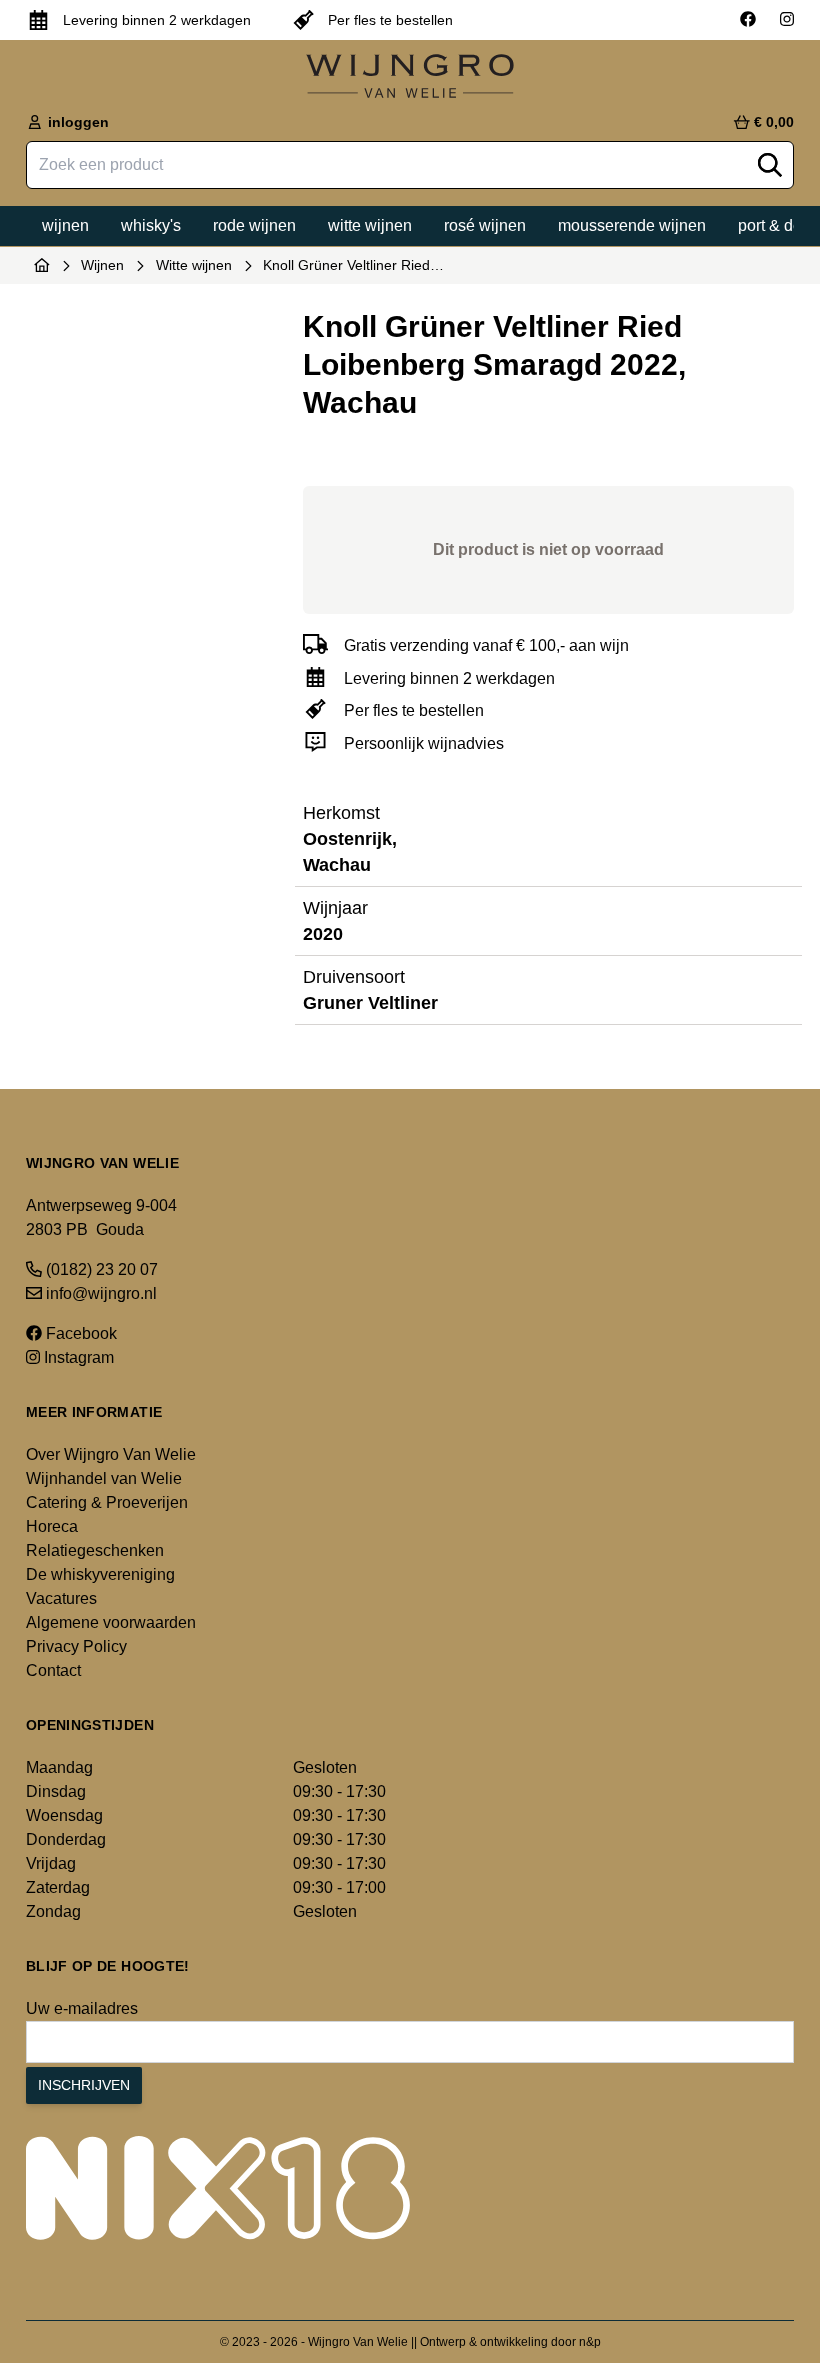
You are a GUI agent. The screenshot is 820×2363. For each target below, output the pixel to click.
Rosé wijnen (485, 225)
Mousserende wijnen (632, 225)
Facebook (79, 1333)
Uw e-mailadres (82, 2008)
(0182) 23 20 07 (100, 1269)
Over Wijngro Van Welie (111, 1454)
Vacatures (61, 1598)
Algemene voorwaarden (111, 1622)
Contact (53, 1670)
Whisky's (151, 225)
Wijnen (65, 225)
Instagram (77, 1357)
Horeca (52, 1526)
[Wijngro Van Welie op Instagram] (787, 20)
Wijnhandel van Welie (104, 1478)
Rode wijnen (254, 225)
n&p (590, 2342)
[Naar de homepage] (42, 265)
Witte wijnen (370, 225)
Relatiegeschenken (95, 1550)
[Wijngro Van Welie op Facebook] (748, 20)
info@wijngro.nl (99, 1293)
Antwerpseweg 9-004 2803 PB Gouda (101, 1217)
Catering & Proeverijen (107, 1502)
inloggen (76, 122)
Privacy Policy (76, 1646)
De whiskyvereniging (100, 1574)
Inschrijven (84, 2085)
